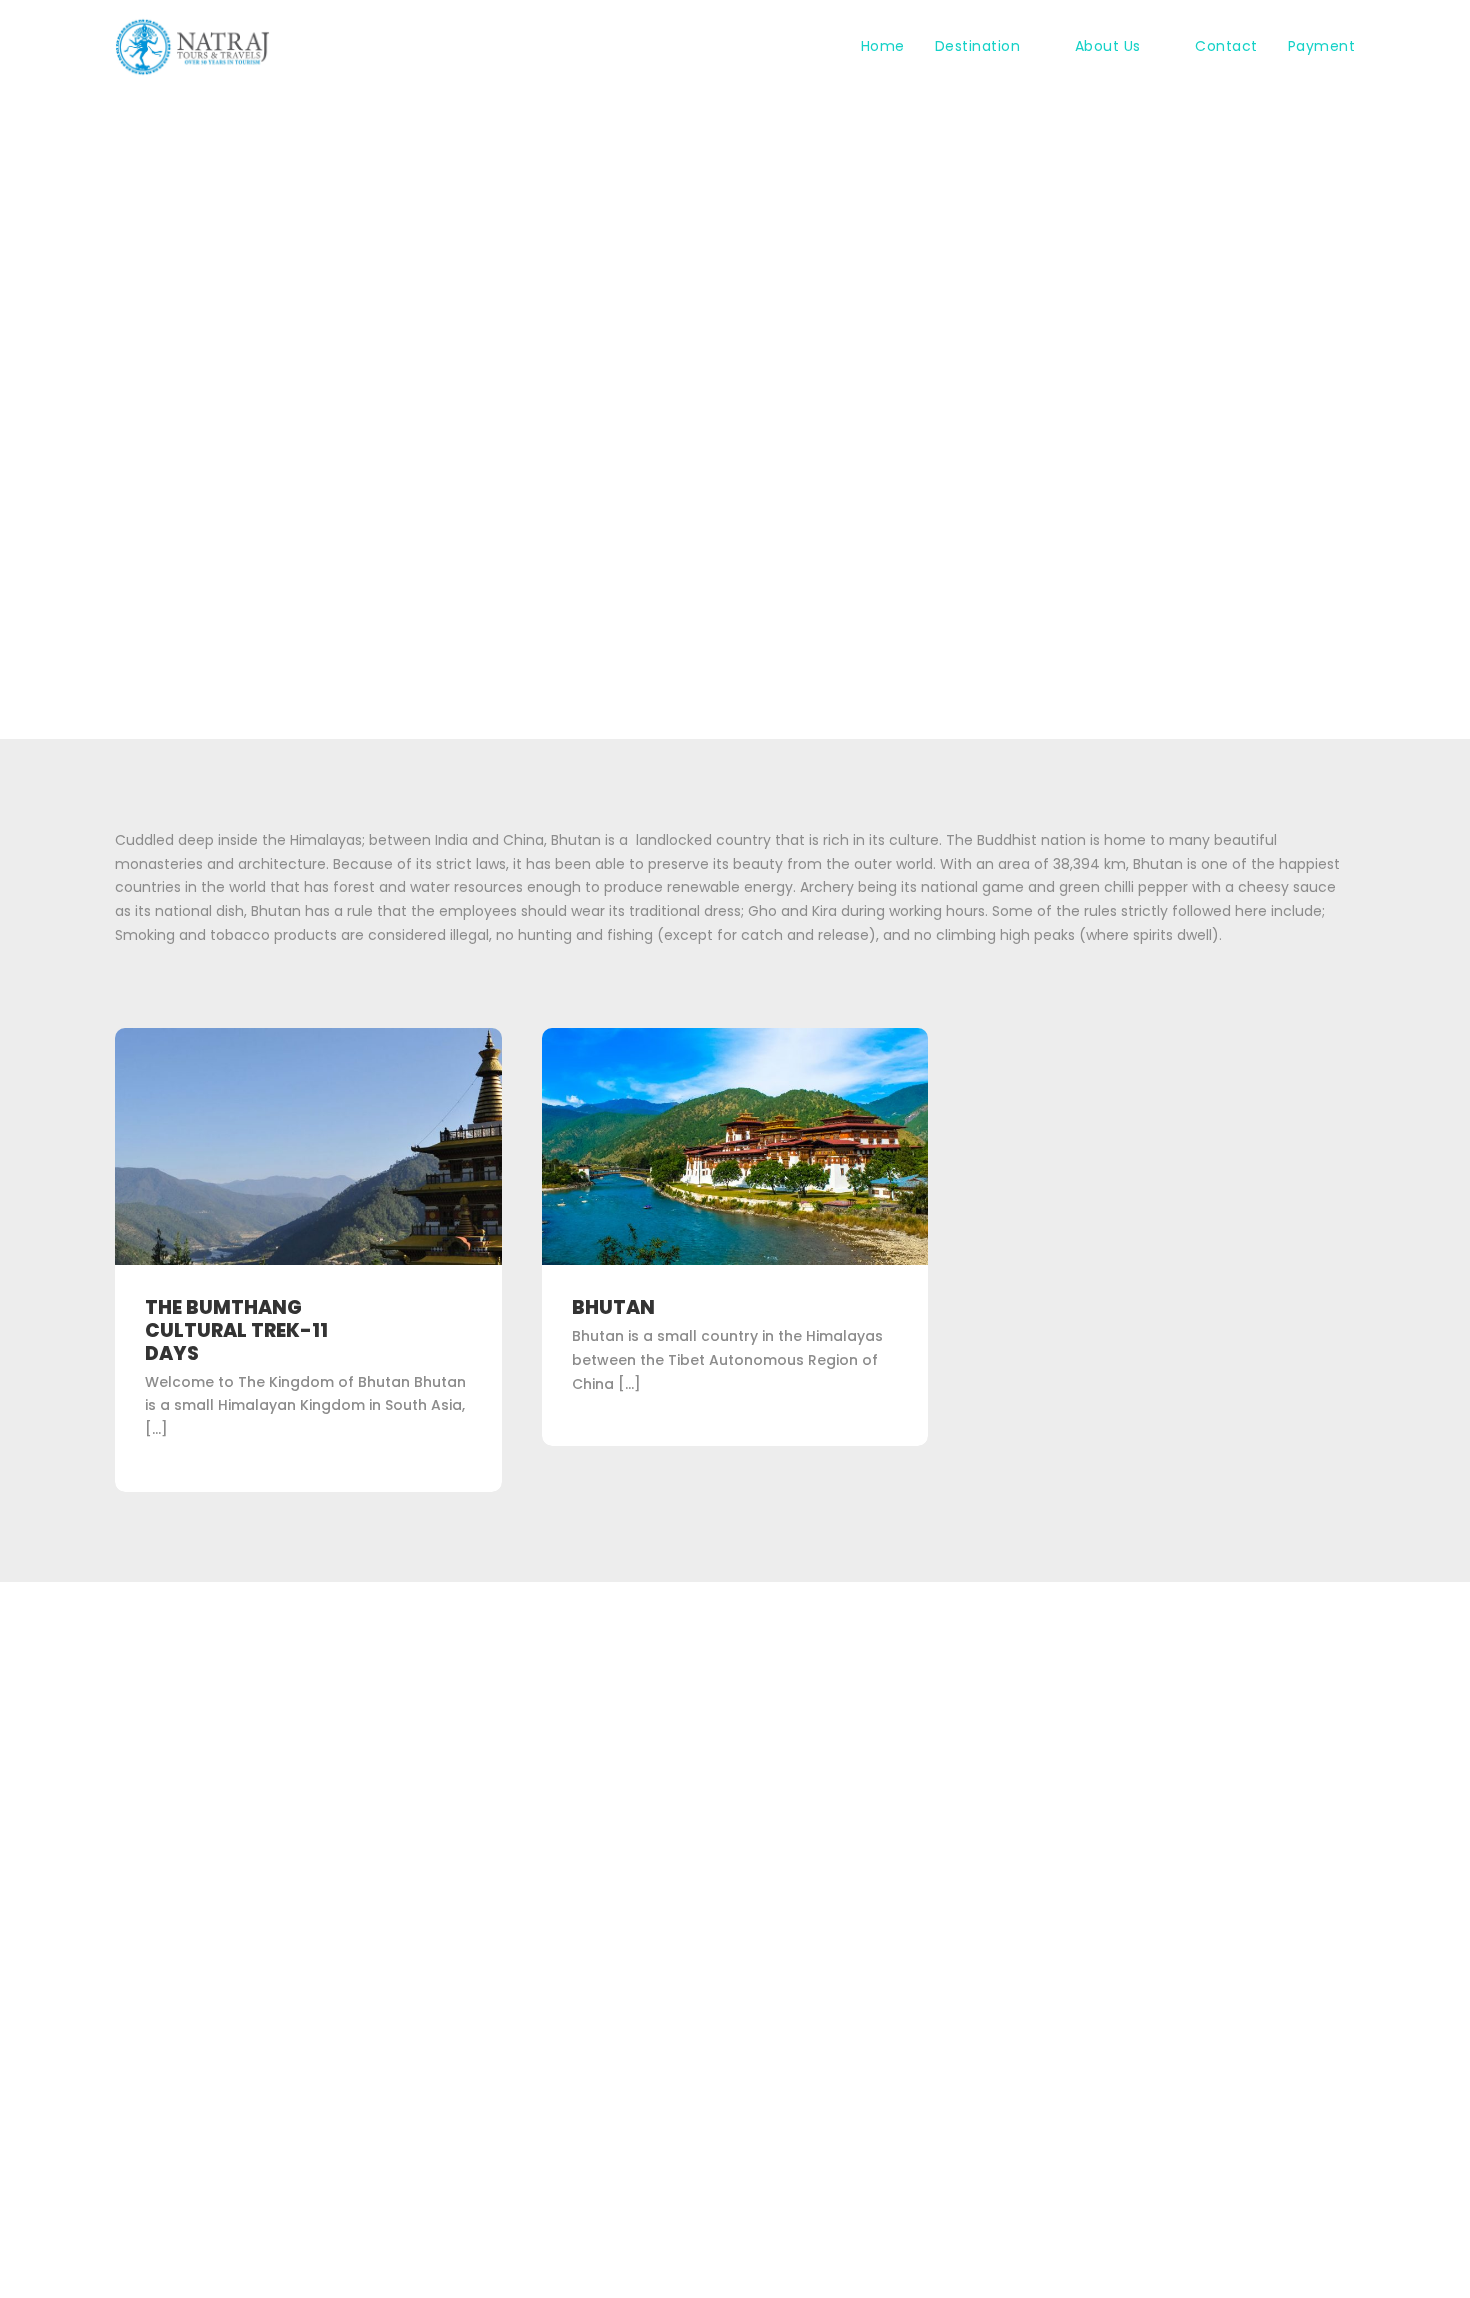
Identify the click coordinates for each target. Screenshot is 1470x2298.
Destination (978, 46)
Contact (1226, 46)
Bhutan (613, 1307)
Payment (1322, 46)
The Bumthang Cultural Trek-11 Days (236, 1330)
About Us (1108, 46)
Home (883, 46)
